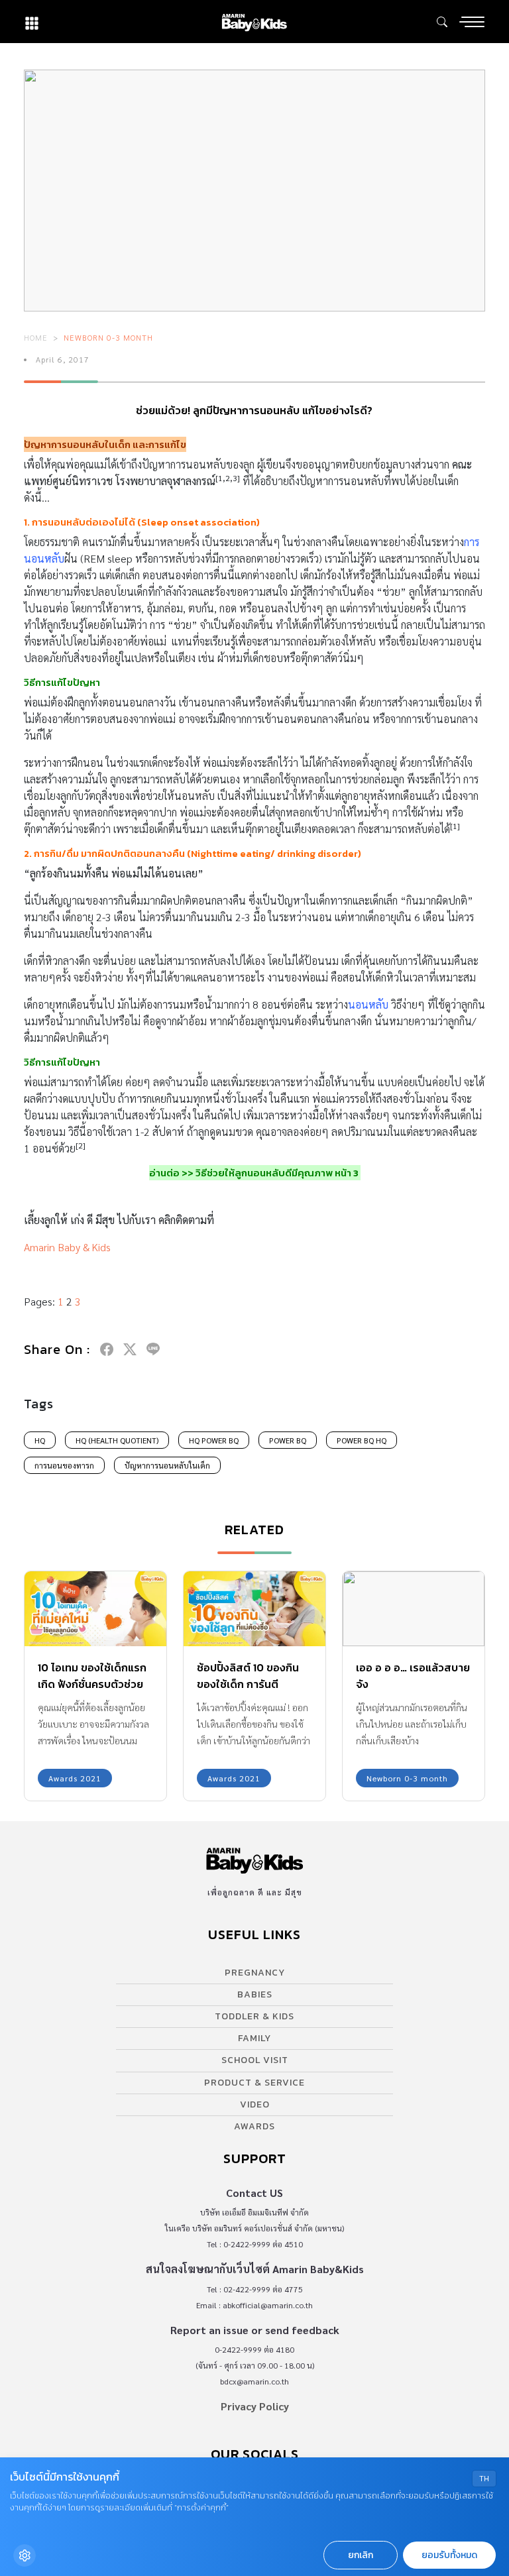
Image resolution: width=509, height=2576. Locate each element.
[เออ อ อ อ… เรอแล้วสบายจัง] (414, 1608)
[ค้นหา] (442, 22)
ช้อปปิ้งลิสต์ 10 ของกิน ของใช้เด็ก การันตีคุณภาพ (248, 1684)
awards (254, 2126)
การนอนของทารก (64, 1465)
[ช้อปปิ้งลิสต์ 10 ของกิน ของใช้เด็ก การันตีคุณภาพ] (254, 1608)
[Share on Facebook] (107, 1349)
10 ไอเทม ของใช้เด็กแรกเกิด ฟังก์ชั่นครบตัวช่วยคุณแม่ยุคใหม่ (92, 1684)
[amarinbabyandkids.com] (254, 22)
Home (36, 337)
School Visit (255, 2060)
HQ (40, 1440)
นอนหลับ (368, 1004)
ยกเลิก (361, 2555)
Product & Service (254, 2083)
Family (254, 2038)
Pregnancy (255, 1973)
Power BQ (288, 1440)
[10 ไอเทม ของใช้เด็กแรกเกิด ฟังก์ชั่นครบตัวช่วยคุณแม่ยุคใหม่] (95, 1608)
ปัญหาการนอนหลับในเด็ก (167, 1465)
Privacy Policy (255, 2406)
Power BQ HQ (362, 1440)
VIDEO (255, 2104)
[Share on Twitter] (130, 1349)
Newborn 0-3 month (108, 337)
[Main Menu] (472, 22)
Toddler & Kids (254, 2016)
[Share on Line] (153, 1349)
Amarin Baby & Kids (67, 1247)
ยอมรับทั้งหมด (449, 2555)
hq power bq (214, 1440)
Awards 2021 (75, 1778)
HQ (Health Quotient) (117, 1440)
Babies (255, 1994)
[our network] (32, 22)
